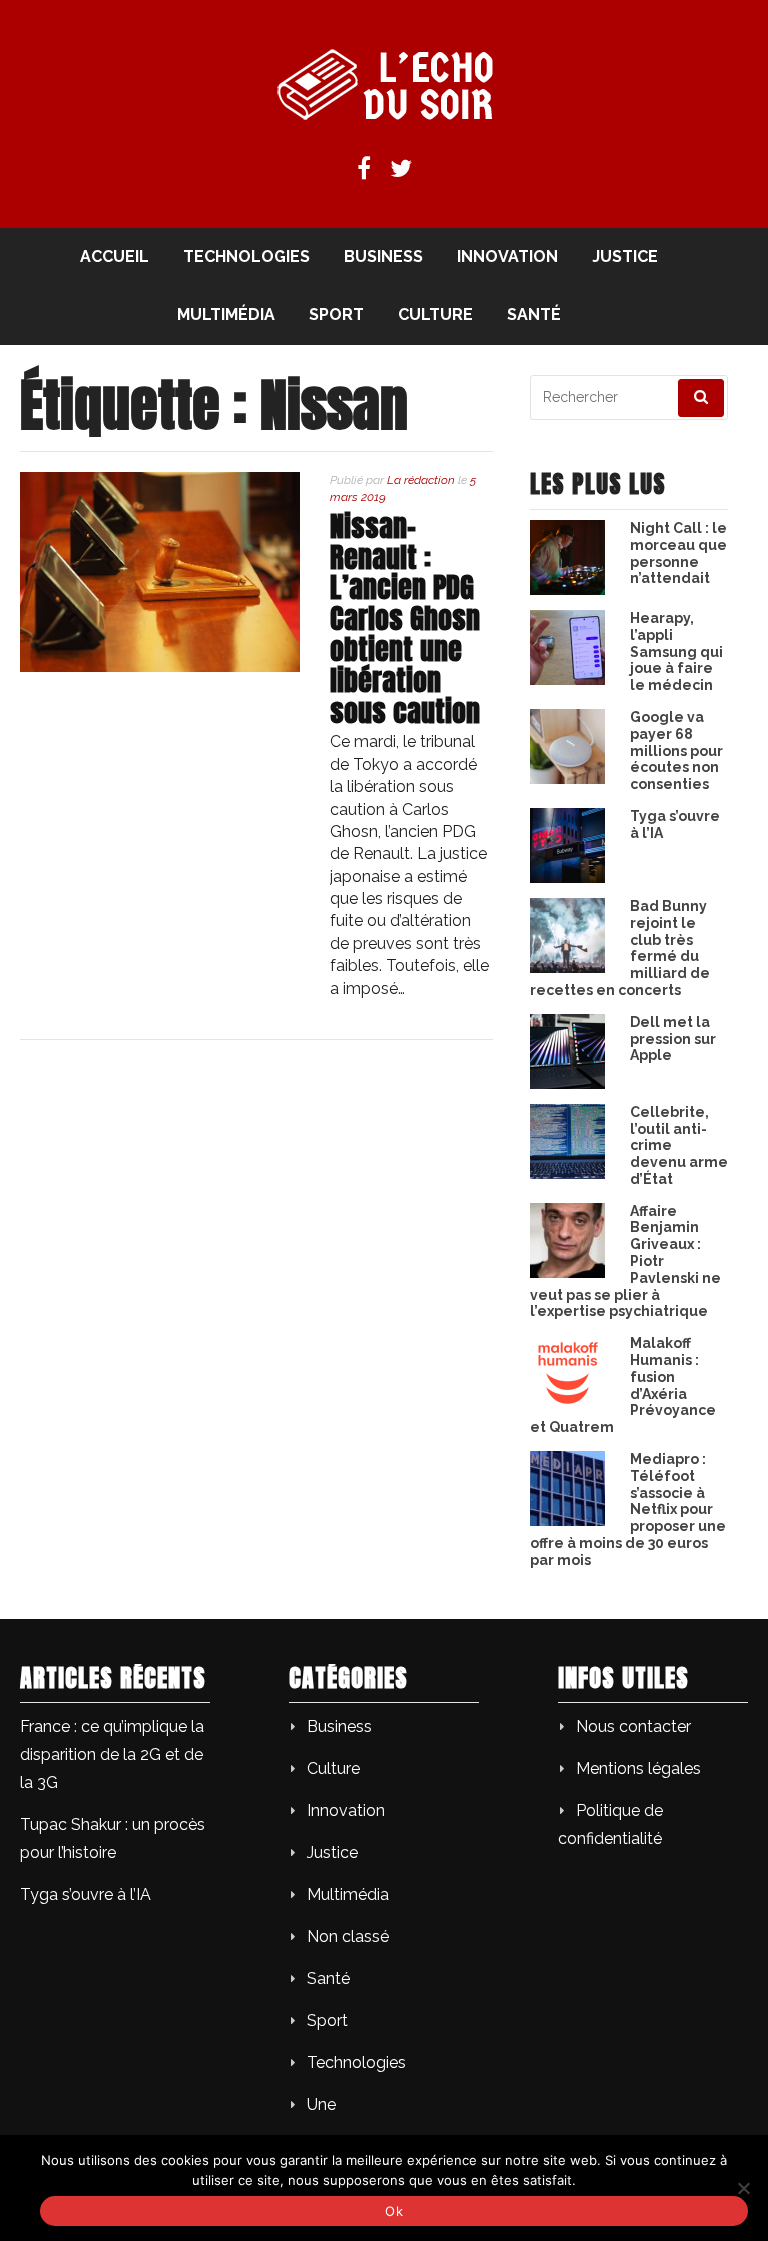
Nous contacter (633, 1726)
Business (383, 256)
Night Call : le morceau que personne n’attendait (678, 553)
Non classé (348, 1936)
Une (321, 2104)
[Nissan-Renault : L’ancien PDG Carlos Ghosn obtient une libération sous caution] (160, 666)
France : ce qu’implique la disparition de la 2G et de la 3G (112, 1754)
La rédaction (421, 480)
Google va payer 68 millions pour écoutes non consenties (676, 750)
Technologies (246, 256)
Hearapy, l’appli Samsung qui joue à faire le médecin (676, 651)
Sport (336, 314)
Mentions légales (638, 1768)
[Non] (743, 2188)
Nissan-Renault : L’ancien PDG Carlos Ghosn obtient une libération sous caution (405, 618)
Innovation (507, 256)
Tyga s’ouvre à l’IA (85, 1894)
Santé (534, 314)
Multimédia (226, 314)
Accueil (114, 256)
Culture (435, 314)
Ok (394, 2211)
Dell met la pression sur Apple (673, 1039)
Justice (625, 256)
